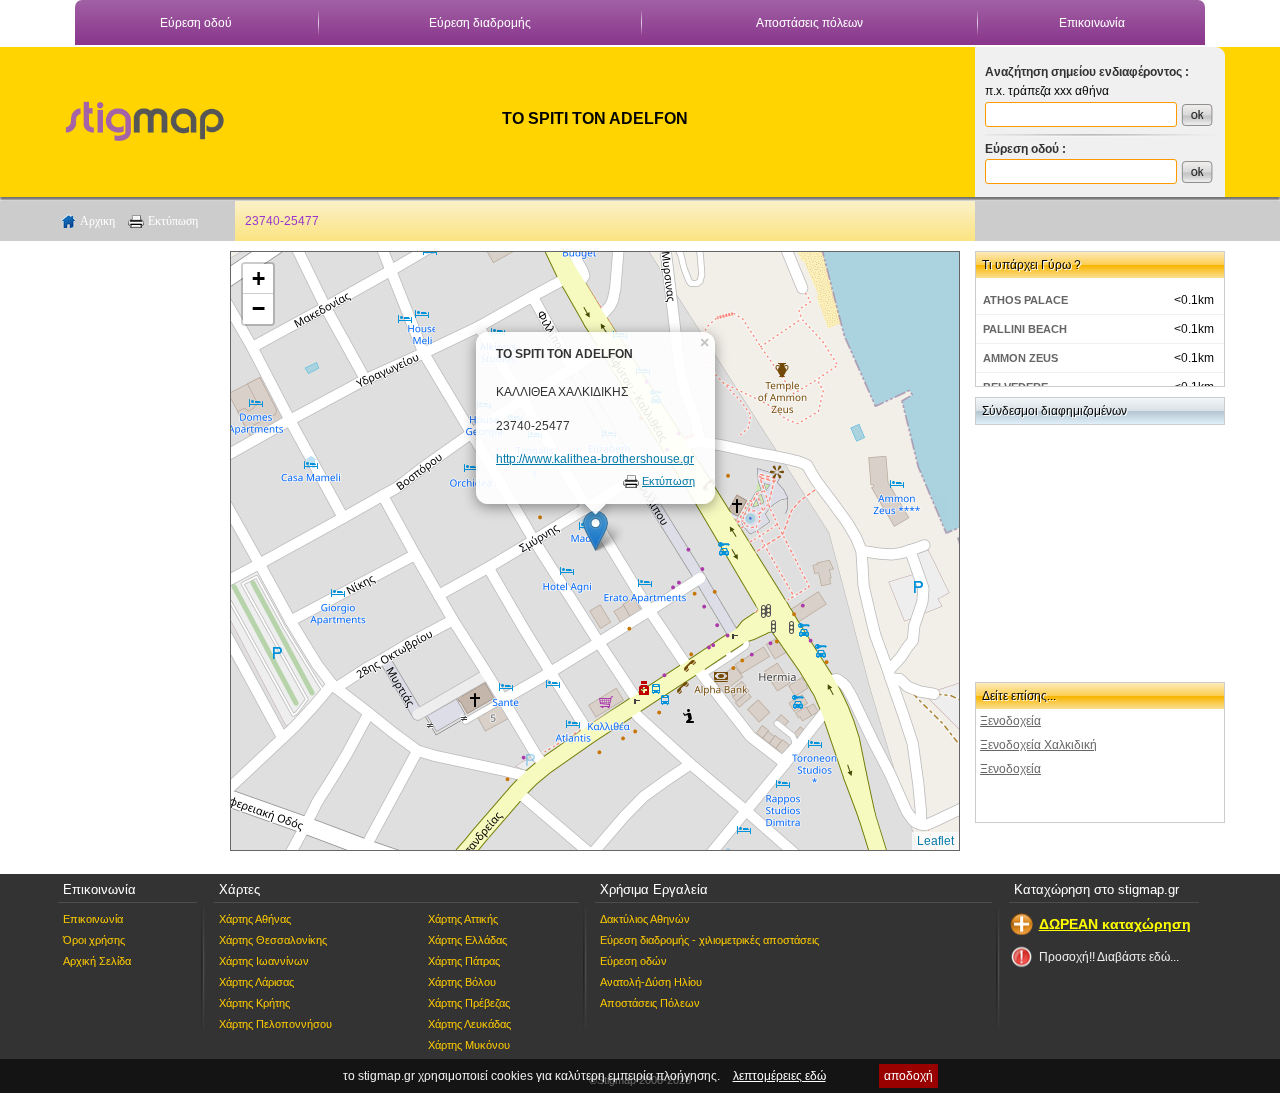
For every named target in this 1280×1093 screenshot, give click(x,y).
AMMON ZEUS (1020, 358)
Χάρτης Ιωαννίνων (264, 961)
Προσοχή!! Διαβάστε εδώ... (1109, 957)
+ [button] (258, 278)
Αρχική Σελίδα (97, 961)
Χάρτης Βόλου (462, 982)
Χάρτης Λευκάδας (469, 1024)
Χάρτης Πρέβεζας (469, 1003)
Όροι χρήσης (94, 940)
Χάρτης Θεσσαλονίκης (273, 940)
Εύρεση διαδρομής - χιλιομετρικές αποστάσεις (709, 940)
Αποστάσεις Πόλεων (650, 1003)
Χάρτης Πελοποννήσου (275, 1024)
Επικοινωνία (1092, 23)
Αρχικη (97, 221)
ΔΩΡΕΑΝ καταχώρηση (1115, 924)
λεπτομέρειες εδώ (779, 1076)
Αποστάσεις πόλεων (809, 23)
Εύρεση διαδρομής (480, 23)
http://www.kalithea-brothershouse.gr (595, 459)
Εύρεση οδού (196, 23)
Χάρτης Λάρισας (256, 982)
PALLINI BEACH (1025, 329)
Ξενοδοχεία (1010, 721)
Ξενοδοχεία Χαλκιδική (1038, 745)
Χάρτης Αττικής (463, 919)
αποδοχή (908, 1076)
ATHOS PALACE (1025, 300)
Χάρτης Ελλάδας (467, 940)
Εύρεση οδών (633, 961)
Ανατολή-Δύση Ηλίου (651, 982)
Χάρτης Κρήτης (254, 1003)
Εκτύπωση (173, 221)
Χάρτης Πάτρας (464, 961)
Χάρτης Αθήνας (255, 919)
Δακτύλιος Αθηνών (645, 919)
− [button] (258, 308)
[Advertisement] (135, 551)
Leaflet (935, 841)
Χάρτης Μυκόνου (469, 1045)
